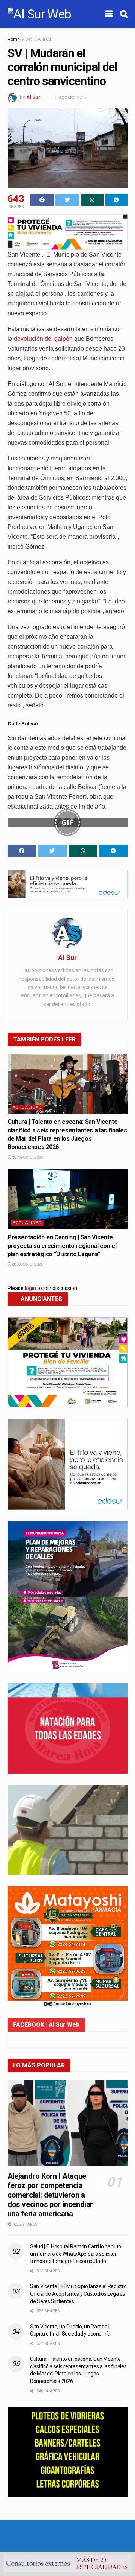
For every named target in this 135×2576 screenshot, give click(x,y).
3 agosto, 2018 (71, 97)
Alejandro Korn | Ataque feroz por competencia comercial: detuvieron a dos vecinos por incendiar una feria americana (50, 2195)
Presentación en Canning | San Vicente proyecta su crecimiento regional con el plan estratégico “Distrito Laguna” (62, 1246)
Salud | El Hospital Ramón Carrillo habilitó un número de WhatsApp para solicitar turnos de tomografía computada (76, 2254)
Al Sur (33, 97)
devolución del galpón (43, 339)
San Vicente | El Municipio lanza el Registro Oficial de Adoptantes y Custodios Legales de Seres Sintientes (78, 2294)
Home (14, 40)
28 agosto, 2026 (27, 1157)
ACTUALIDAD (39, 40)
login (30, 1288)
